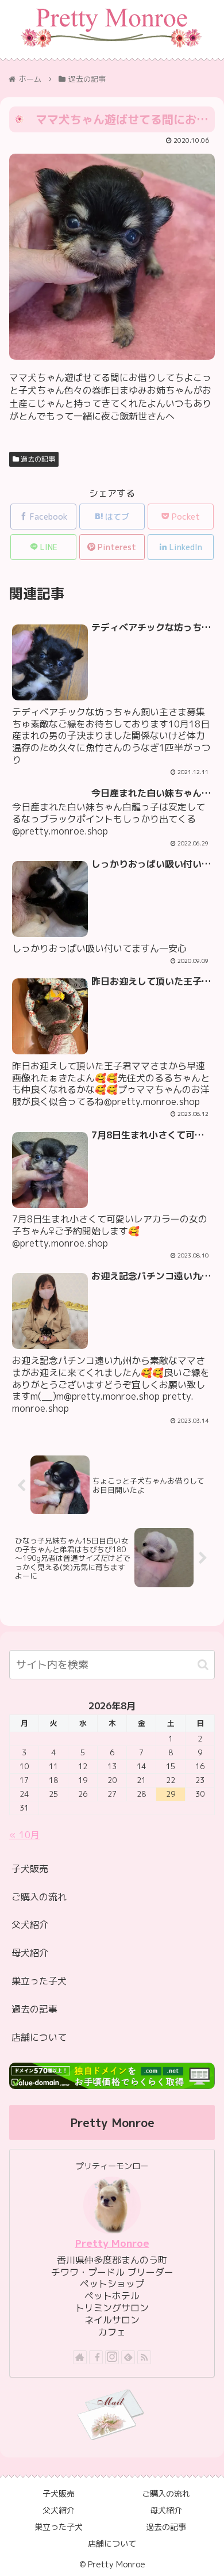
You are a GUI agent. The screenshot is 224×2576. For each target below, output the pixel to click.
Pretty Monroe (112, 2243)
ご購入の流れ (39, 1897)
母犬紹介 (30, 1953)
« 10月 (24, 1835)
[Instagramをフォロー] (112, 2357)
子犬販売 (30, 1869)
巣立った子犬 (39, 1981)
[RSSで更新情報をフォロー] (144, 2357)
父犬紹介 (30, 1925)
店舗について (39, 2037)
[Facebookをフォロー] (96, 2357)
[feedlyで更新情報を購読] (128, 2357)
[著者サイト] (80, 2357)
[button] (203, 1665)
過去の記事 (37, 459)
